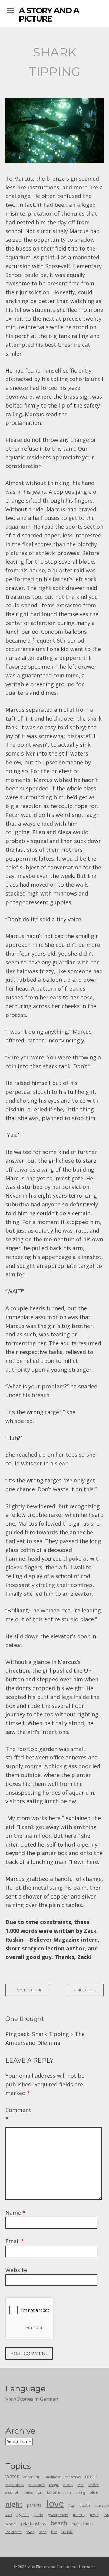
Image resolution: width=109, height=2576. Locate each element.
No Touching (27, 1990)
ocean (91, 2477)
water (12, 2476)
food (30, 2532)
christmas (73, 2477)
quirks (38, 2515)
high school (82, 2524)
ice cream (14, 2532)
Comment (16, 2114)
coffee (94, 2485)
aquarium (31, 2477)
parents (34, 2505)
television (36, 2485)
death (85, 2505)
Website (16, 2270)
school (11, 2524)
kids (9, 2515)
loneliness (52, 2477)
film (68, 2492)
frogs (72, 2506)
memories (15, 2485)
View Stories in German (32, 2399)
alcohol (12, 2492)
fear (81, 2485)
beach (59, 2523)
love (55, 2503)
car (40, 2492)
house (28, 2492)
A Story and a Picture (49, 15)
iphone (53, 2492)
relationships (34, 2524)
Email (15, 2241)
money (79, 2515)
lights (23, 2514)
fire (54, 2532)
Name (15, 2213)
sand (43, 2532)
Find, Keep (86, 1990)
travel (95, 2515)
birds (68, 2485)
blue (94, 2492)
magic (54, 2485)
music (67, 2532)
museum (102, 2505)
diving (80, 2492)
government (58, 2515)
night (14, 2504)
